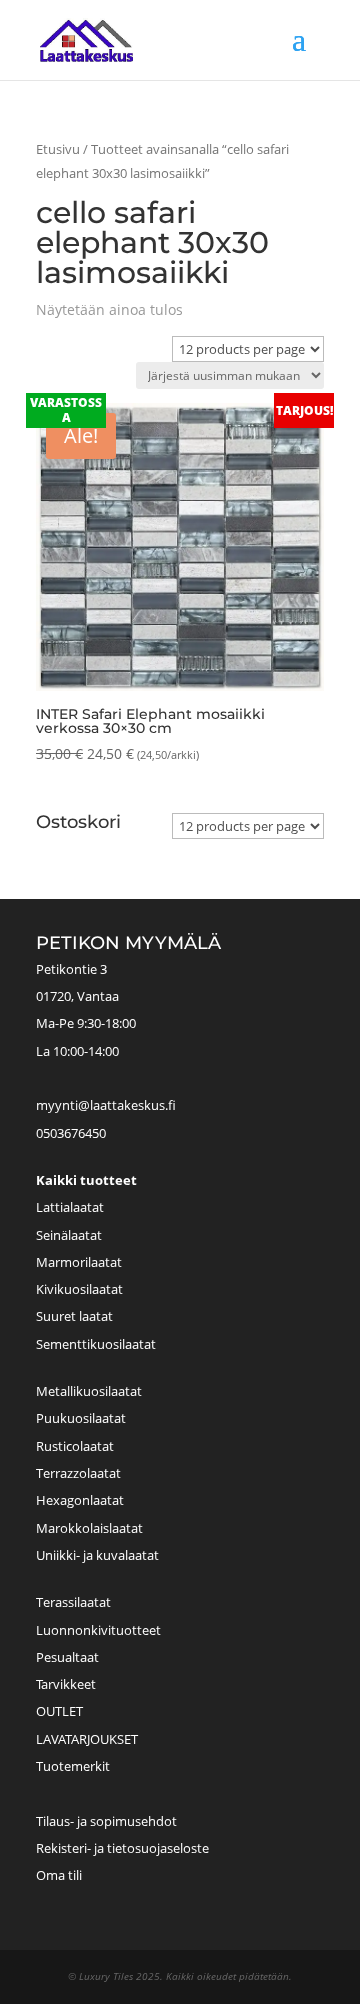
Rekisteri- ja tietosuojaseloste (122, 1848)
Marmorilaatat (79, 1262)
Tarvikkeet (66, 1684)
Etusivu (58, 149)
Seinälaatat (69, 1235)
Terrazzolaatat (78, 1473)
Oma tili (59, 1875)
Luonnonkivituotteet (98, 1630)
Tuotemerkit (73, 1766)
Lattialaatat (70, 1207)
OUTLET (59, 1711)
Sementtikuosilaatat (96, 1344)
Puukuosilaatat (81, 1418)
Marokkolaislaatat (89, 1528)
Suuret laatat (74, 1316)
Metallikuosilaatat (89, 1391)
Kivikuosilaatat (79, 1289)
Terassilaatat (73, 1602)
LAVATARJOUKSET (87, 1739)
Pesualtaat (67, 1657)
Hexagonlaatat (80, 1500)
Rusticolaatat (75, 1446)
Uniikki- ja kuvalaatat (97, 1555)
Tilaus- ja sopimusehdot (106, 1821)
